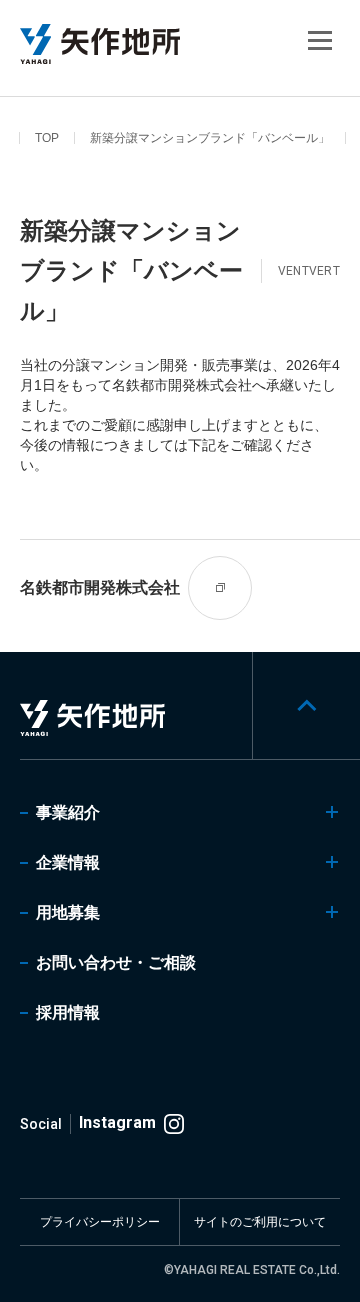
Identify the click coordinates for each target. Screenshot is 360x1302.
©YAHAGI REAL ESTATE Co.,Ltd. (252, 1270)
